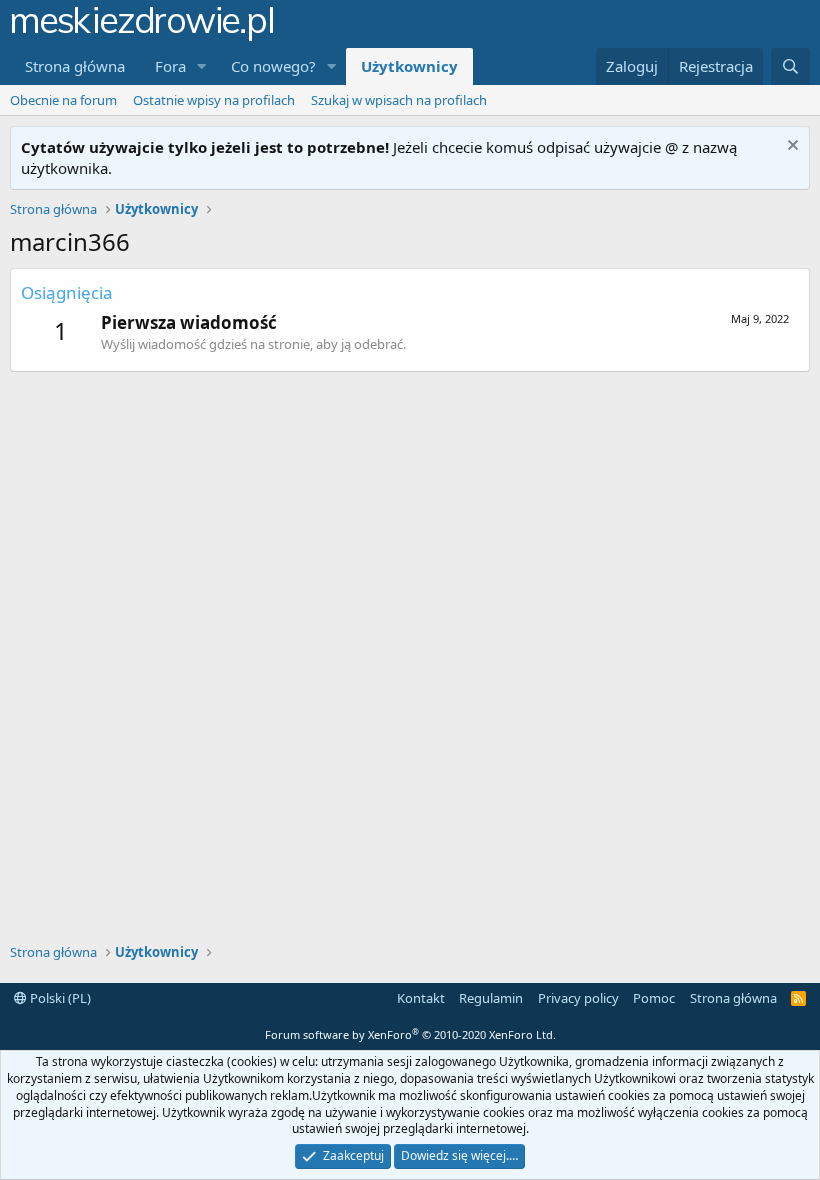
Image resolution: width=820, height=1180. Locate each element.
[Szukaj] (790, 66)
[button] (202, 66)
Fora (170, 66)
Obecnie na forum (63, 100)
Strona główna (75, 66)
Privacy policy (578, 998)
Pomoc (654, 998)
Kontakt (421, 998)
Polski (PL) (59, 998)
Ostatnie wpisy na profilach (214, 100)
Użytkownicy (409, 66)
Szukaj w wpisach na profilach (399, 100)
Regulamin (491, 998)
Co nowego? (273, 66)
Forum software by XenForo (410, 1034)
